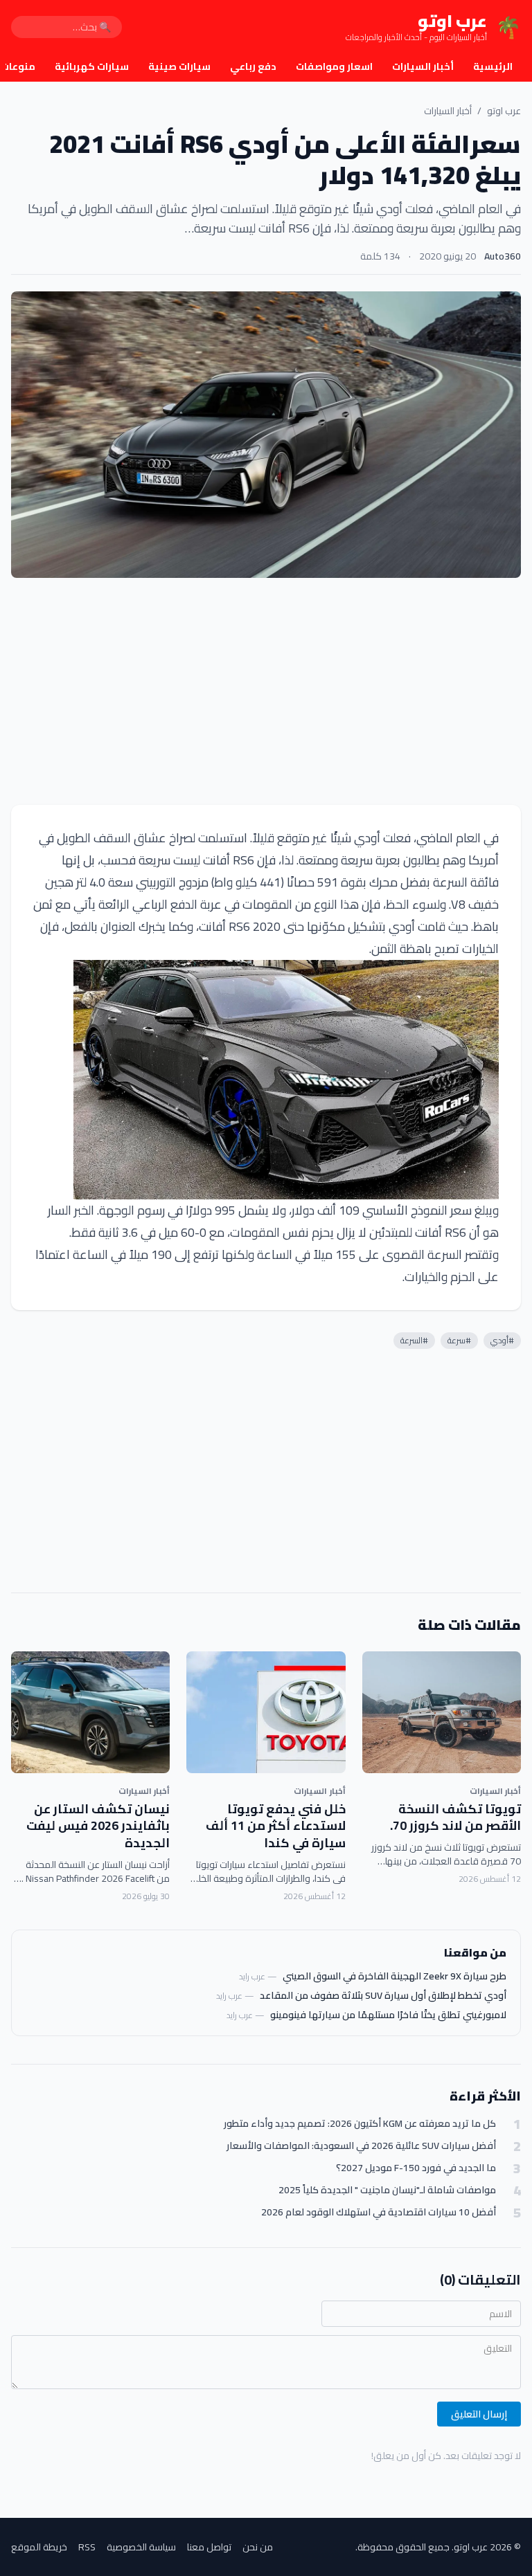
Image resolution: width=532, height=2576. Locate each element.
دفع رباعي (253, 66)
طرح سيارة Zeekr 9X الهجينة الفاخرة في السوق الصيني (394, 1976)
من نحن (258, 2547)
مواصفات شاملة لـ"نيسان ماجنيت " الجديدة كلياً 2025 (387, 2190)
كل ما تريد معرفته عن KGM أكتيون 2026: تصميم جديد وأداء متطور (360, 2124)
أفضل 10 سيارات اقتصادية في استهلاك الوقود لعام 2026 (379, 2212)
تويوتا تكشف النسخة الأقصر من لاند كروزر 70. (455, 1817)
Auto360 (503, 256)
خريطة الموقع (39, 2547)
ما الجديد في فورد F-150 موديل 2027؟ (416, 2168)
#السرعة (414, 1340)
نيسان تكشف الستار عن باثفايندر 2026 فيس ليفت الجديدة (98, 1826)
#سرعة (459, 1340)
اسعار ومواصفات (334, 66)
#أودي (502, 1340)
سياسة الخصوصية (141, 2547)
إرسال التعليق (479, 2414)
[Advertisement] (266, 691)
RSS (87, 2547)
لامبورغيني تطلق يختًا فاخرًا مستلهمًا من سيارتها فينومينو (388, 2015)
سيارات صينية (179, 66)
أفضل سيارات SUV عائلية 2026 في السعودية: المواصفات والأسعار (361, 2146)
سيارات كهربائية (92, 66)
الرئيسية (493, 66)
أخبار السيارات (423, 66)
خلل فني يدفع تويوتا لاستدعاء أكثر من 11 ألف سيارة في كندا (276, 1826)
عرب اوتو (504, 111)
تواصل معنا (209, 2547)
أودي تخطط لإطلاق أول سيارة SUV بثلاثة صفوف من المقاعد (383, 1995)
